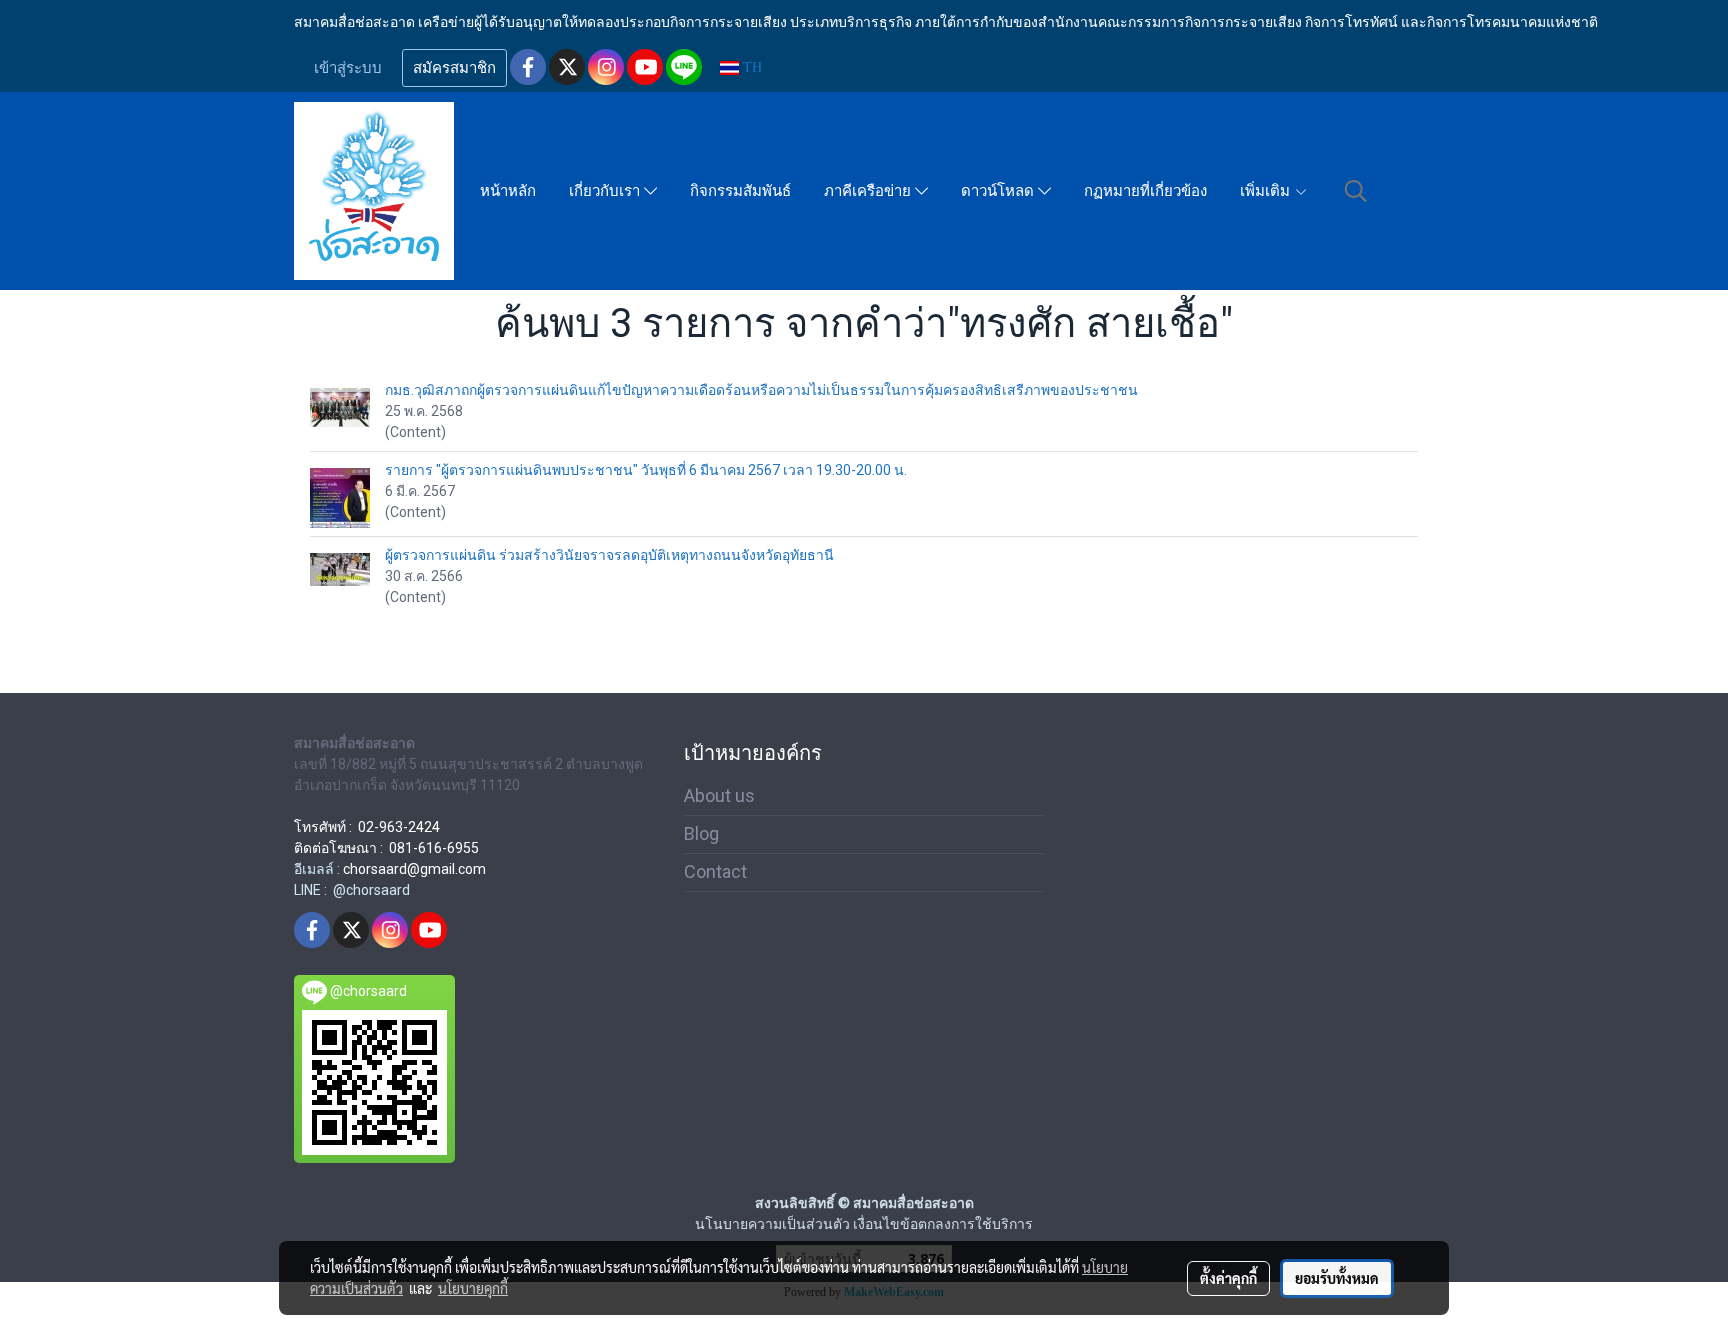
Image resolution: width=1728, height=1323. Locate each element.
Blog (701, 833)
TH (750, 67)
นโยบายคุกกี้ (473, 1288)
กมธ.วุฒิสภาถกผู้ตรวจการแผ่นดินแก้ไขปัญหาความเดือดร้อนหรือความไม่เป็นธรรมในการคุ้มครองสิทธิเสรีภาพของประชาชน (761, 390)
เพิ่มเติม (1267, 191)
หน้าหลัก (508, 191)
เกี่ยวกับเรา (606, 191)
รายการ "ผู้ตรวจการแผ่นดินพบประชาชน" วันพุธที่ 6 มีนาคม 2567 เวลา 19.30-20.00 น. (646, 470)
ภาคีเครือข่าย (869, 191)
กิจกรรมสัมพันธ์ (740, 191)
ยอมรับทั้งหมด (1337, 1278)
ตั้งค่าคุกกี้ (1228, 1278)
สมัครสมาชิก (454, 68)
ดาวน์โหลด (999, 191)
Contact (715, 871)
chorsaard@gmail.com (414, 869)
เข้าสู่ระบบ (348, 68)
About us (719, 795)
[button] (1356, 191)
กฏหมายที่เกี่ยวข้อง (1145, 191)
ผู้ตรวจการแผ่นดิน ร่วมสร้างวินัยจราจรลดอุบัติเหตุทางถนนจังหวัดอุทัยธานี (609, 555)
